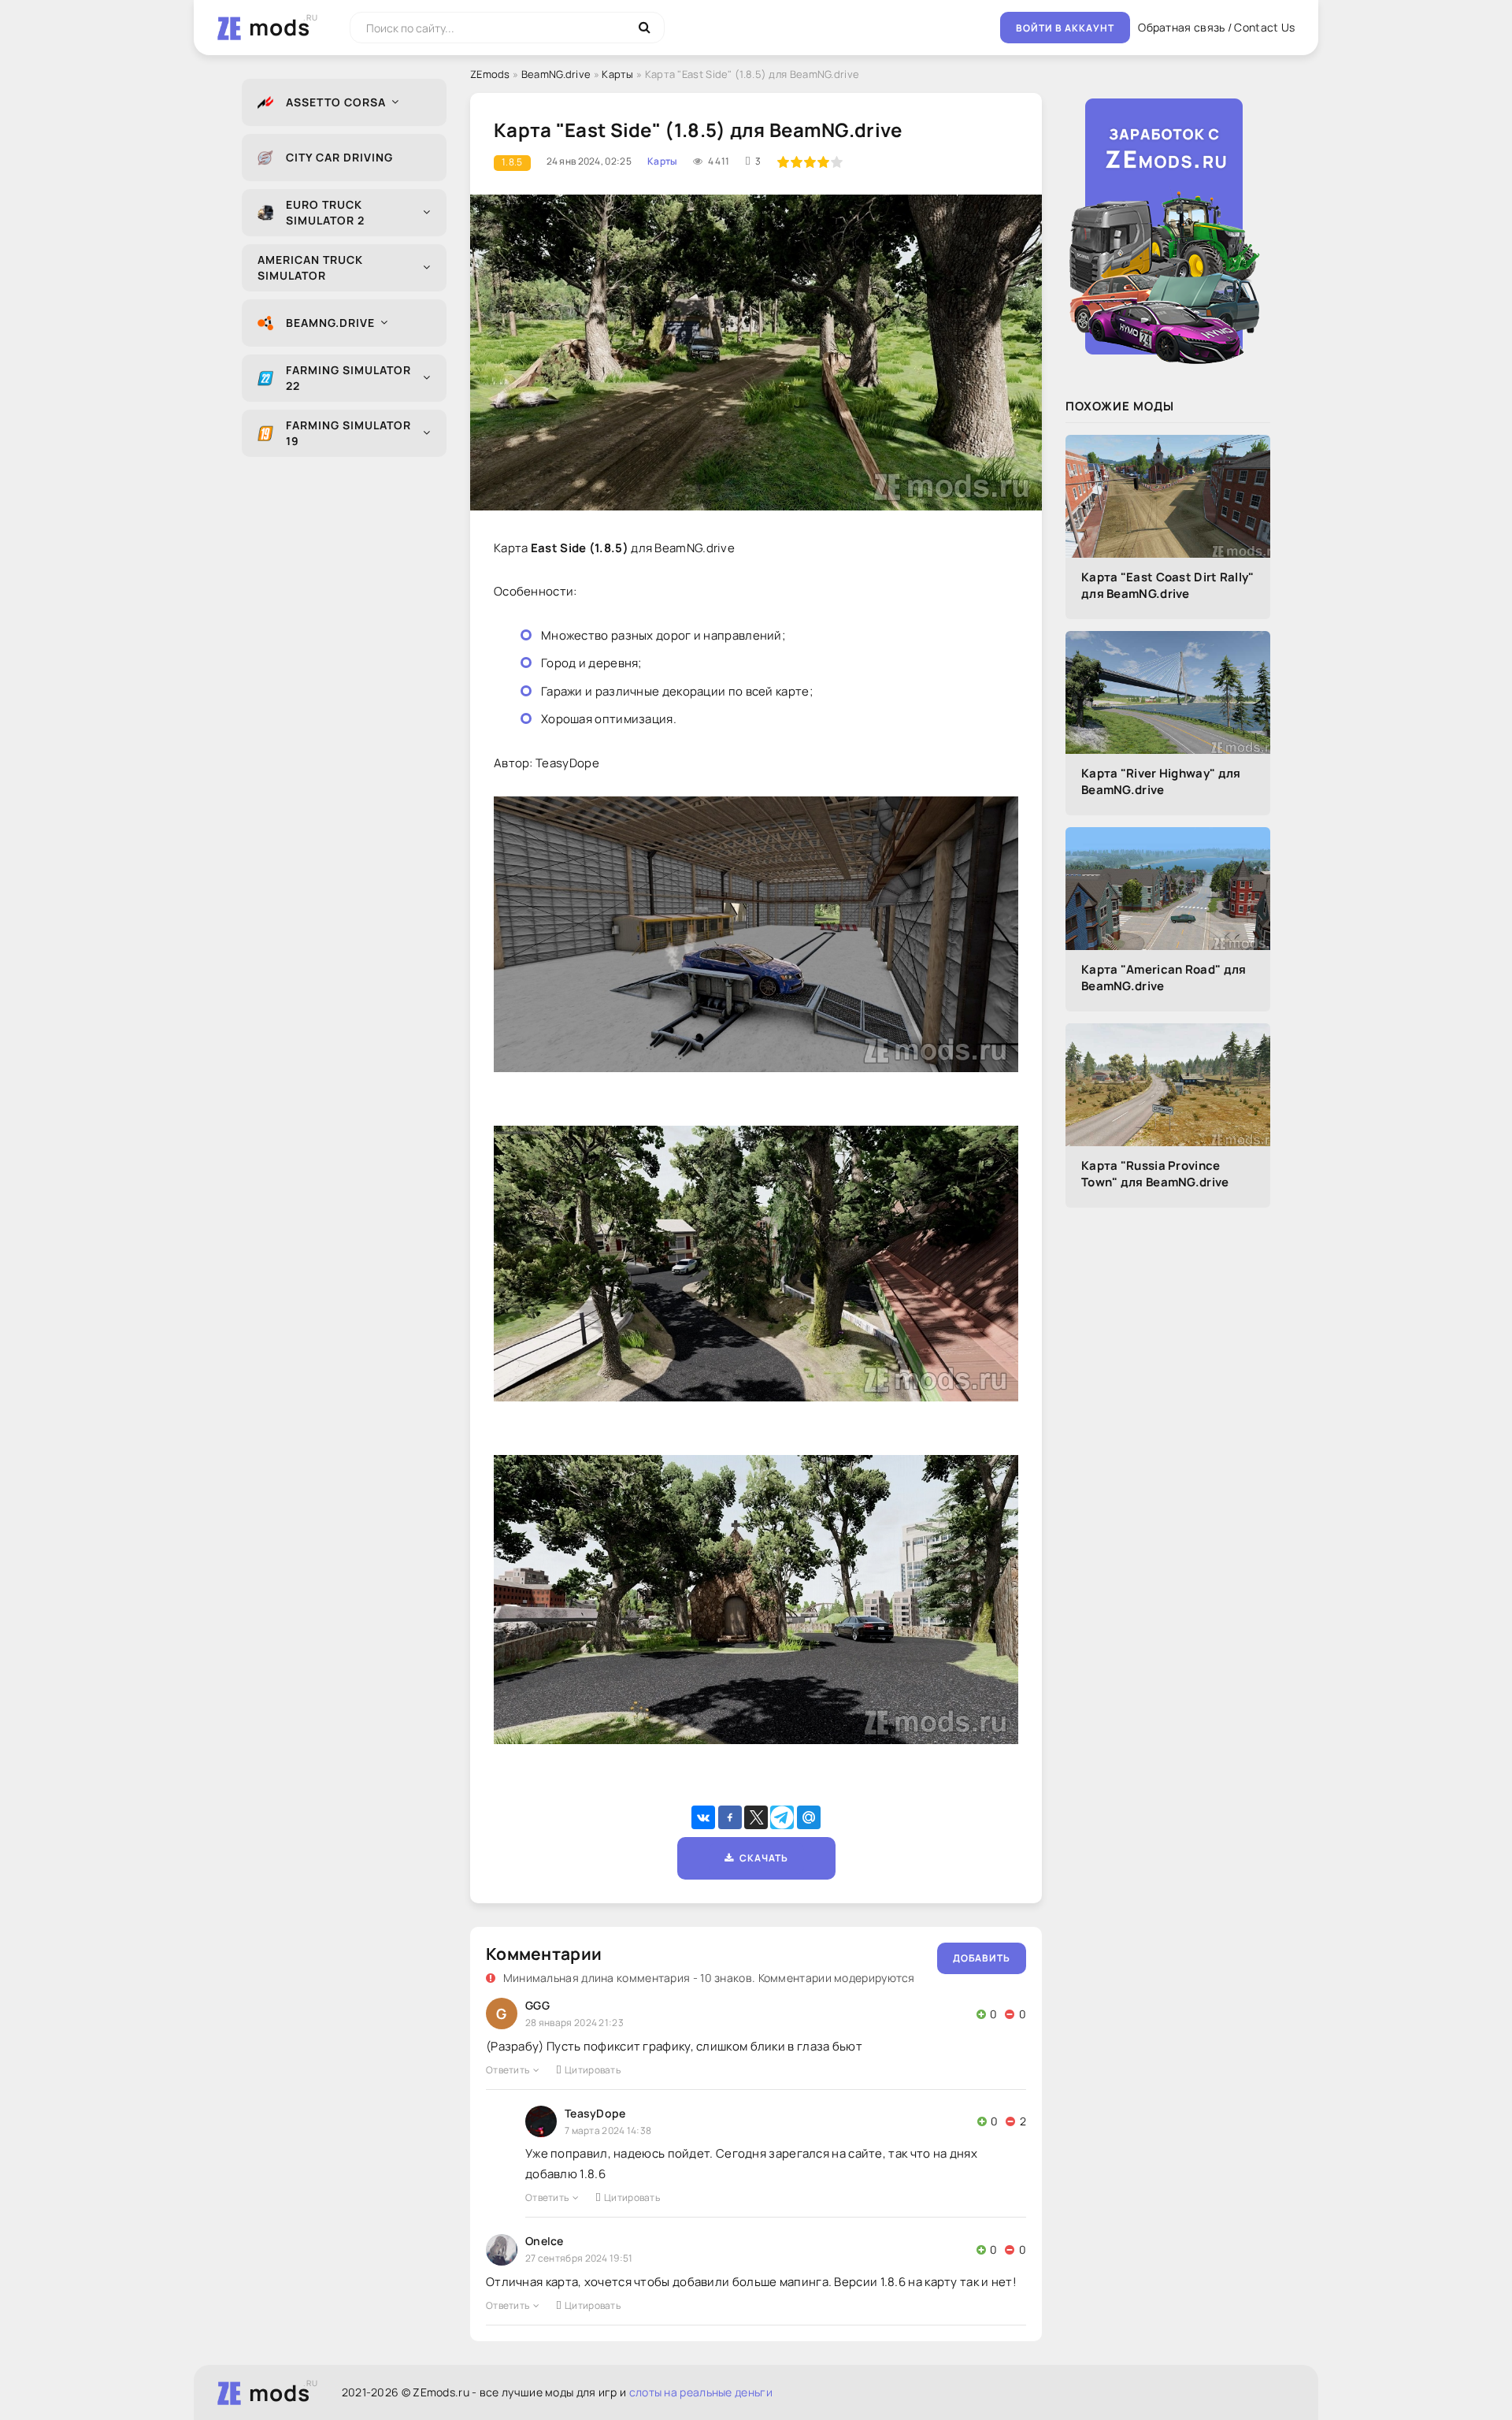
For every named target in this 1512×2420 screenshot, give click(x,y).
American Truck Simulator (310, 267)
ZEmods (490, 74)
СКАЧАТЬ (761, 1858)
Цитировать (593, 2070)
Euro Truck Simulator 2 (325, 212)
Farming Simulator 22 (348, 378)
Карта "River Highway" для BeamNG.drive (1161, 781)
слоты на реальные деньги (701, 2392)
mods (280, 27)
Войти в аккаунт (1065, 28)
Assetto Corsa (336, 102)
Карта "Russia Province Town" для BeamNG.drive (1155, 1174)
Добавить (982, 1958)
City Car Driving (339, 157)
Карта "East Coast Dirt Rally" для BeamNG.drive (1168, 585)
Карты (618, 74)
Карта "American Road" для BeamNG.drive (1164, 978)
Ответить (508, 2070)
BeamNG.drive (330, 323)
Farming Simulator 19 (348, 433)
